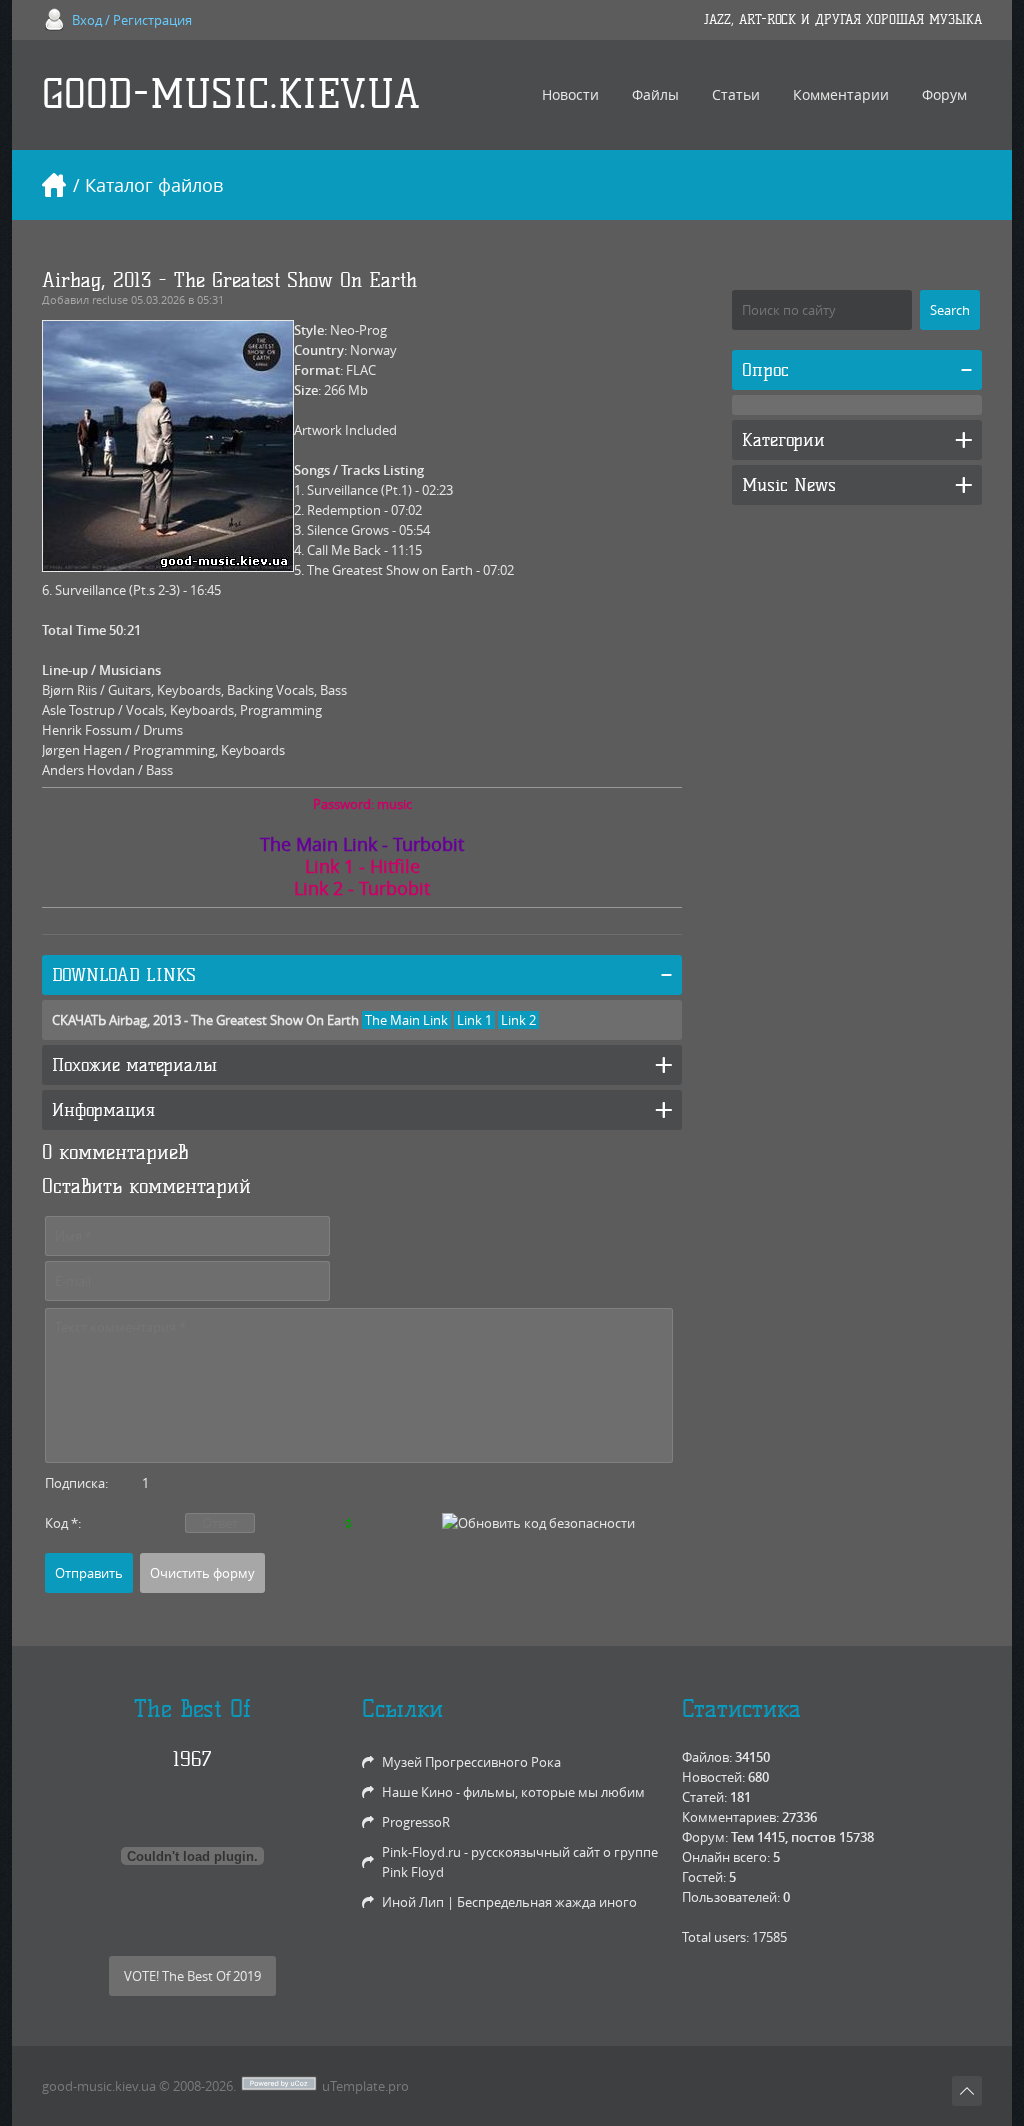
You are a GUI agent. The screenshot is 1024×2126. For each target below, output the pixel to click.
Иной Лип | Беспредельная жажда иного (509, 1902)
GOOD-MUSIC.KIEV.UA (231, 94)
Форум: (705, 1837)
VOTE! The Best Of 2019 (192, 1976)
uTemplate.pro (365, 2086)
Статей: (704, 1797)
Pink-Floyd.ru (421, 1852)
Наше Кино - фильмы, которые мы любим (513, 1792)
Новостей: (713, 1777)
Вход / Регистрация (132, 20)
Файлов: (707, 1757)
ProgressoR (416, 1822)
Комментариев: (730, 1817)
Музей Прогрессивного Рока (471, 1762)
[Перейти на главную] (54, 185)
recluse (110, 299)
